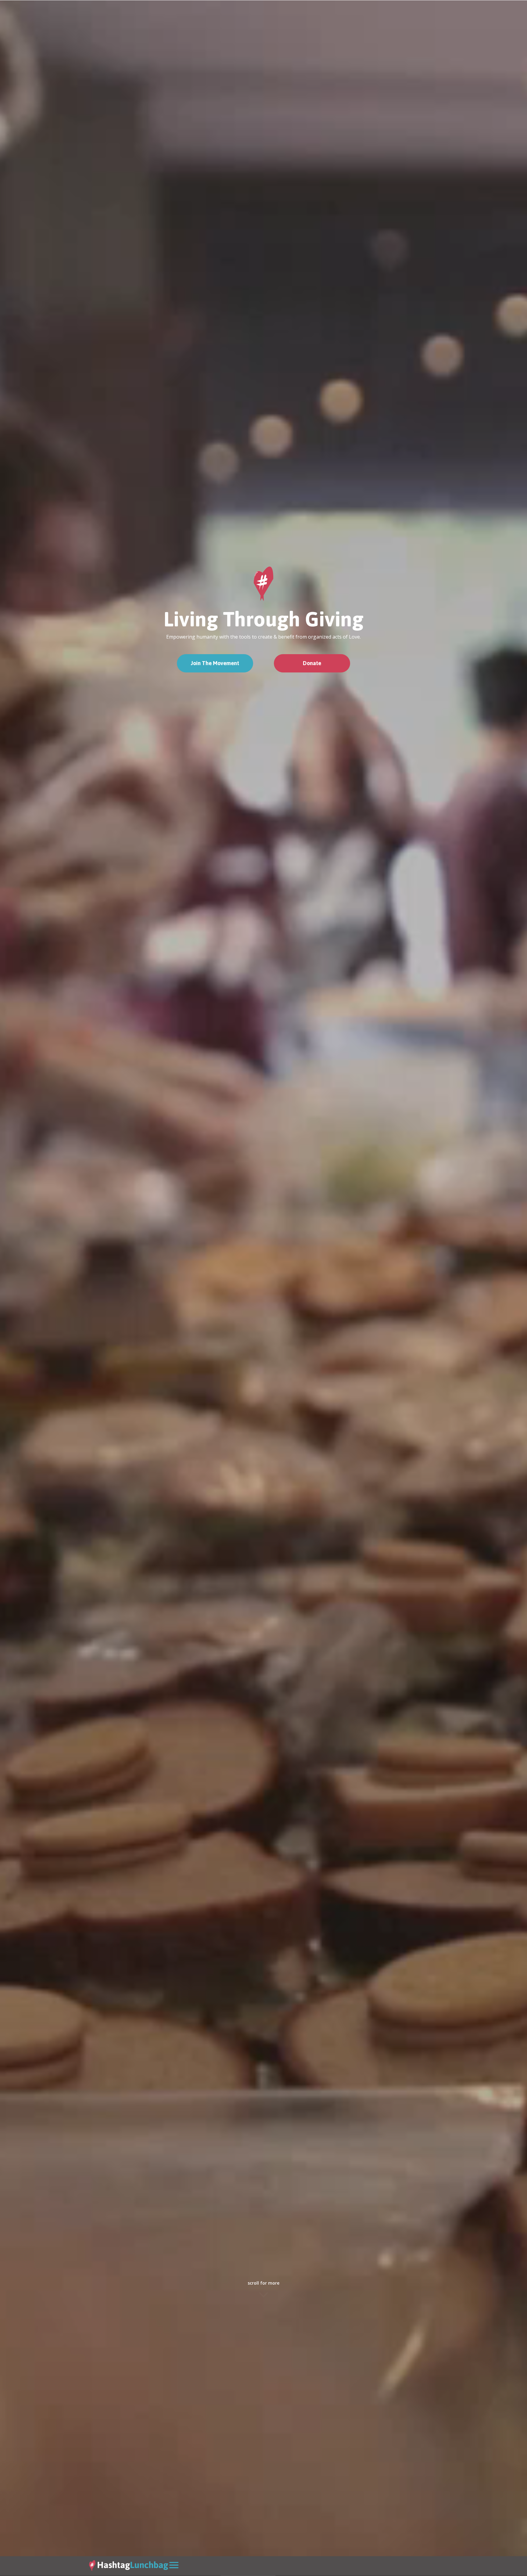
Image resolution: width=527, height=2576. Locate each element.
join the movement (215, 663)
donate (312, 663)
